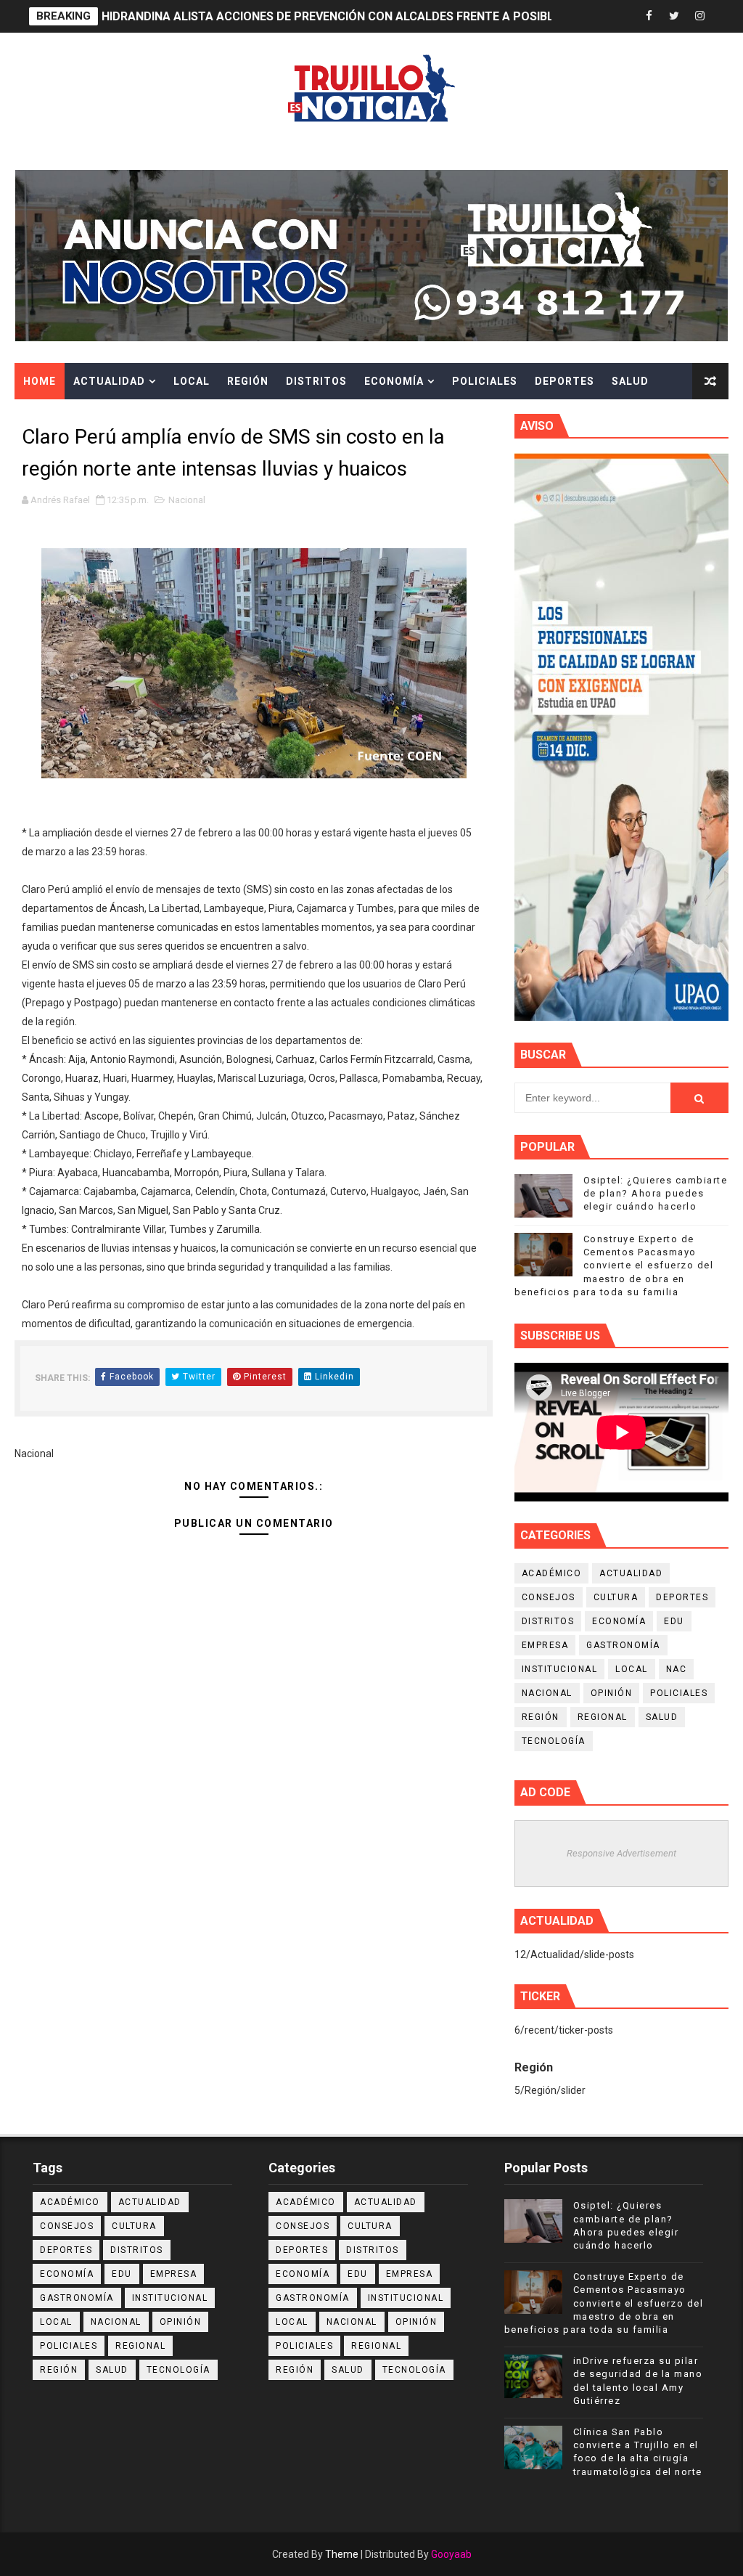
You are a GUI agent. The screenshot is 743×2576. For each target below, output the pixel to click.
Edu (674, 1621)
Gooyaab (451, 2554)
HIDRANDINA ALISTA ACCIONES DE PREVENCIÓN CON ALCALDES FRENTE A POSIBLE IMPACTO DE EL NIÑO (391, 16)
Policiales (485, 381)
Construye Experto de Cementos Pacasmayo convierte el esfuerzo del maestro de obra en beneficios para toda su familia (614, 1265)
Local (192, 381)
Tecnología (554, 1741)
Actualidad (109, 381)
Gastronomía (623, 1645)
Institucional (560, 1669)
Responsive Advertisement (621, 1853)
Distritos (316, 381)
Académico (552, 1573)
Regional (603, 1717)
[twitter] (674, 16)
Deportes (565, 381)
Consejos (549, 1597)
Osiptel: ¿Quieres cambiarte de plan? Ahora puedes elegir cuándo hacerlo (656, 1193)
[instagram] (699, 16)
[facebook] (649, 16)
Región (248, 381)
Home (40, 381)
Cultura (49, 417)
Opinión (612, 1693)
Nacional (187, 500)
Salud (630, 381)
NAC (677, 1669)
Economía (394, 381)
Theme (342, 2554)
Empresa (545, 1645)
